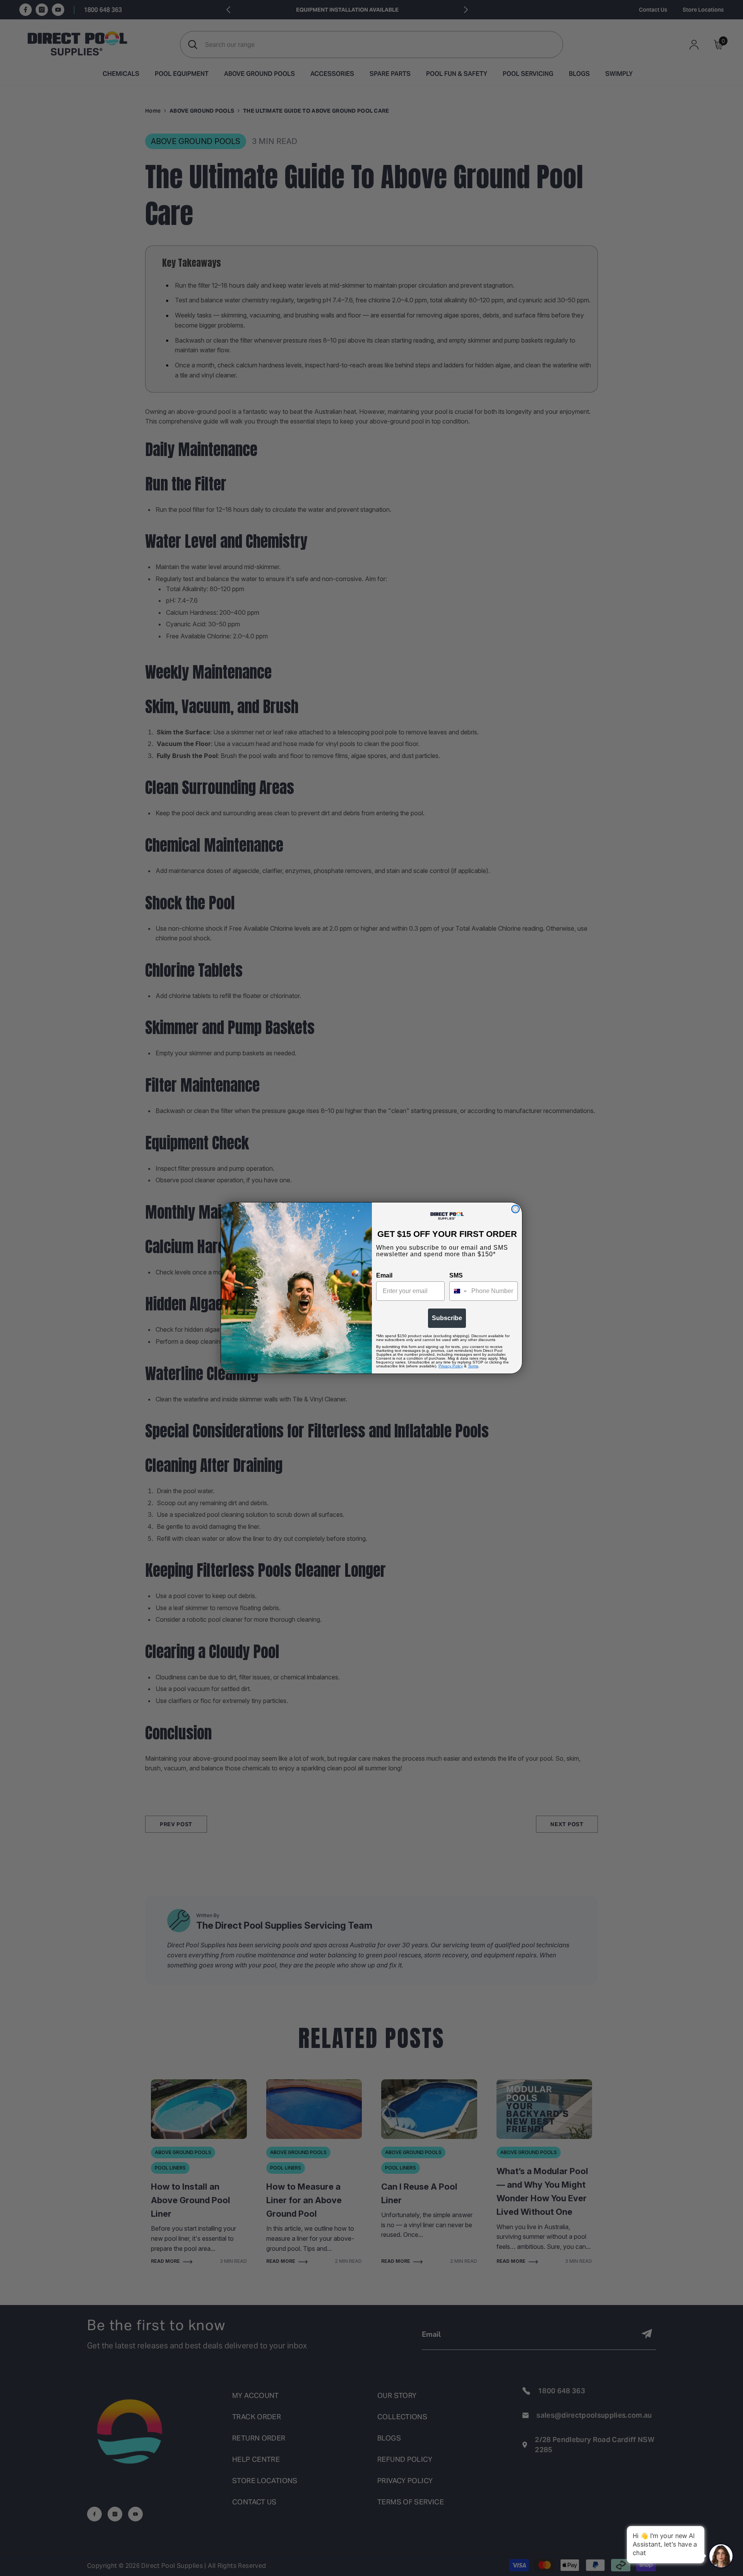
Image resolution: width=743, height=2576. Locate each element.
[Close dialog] (515, 1209)
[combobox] (459, 1291)
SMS (456, 1275)
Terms (473, 1366)
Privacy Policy (451, 1366)
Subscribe (447, 1318)
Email (384, 1275)
